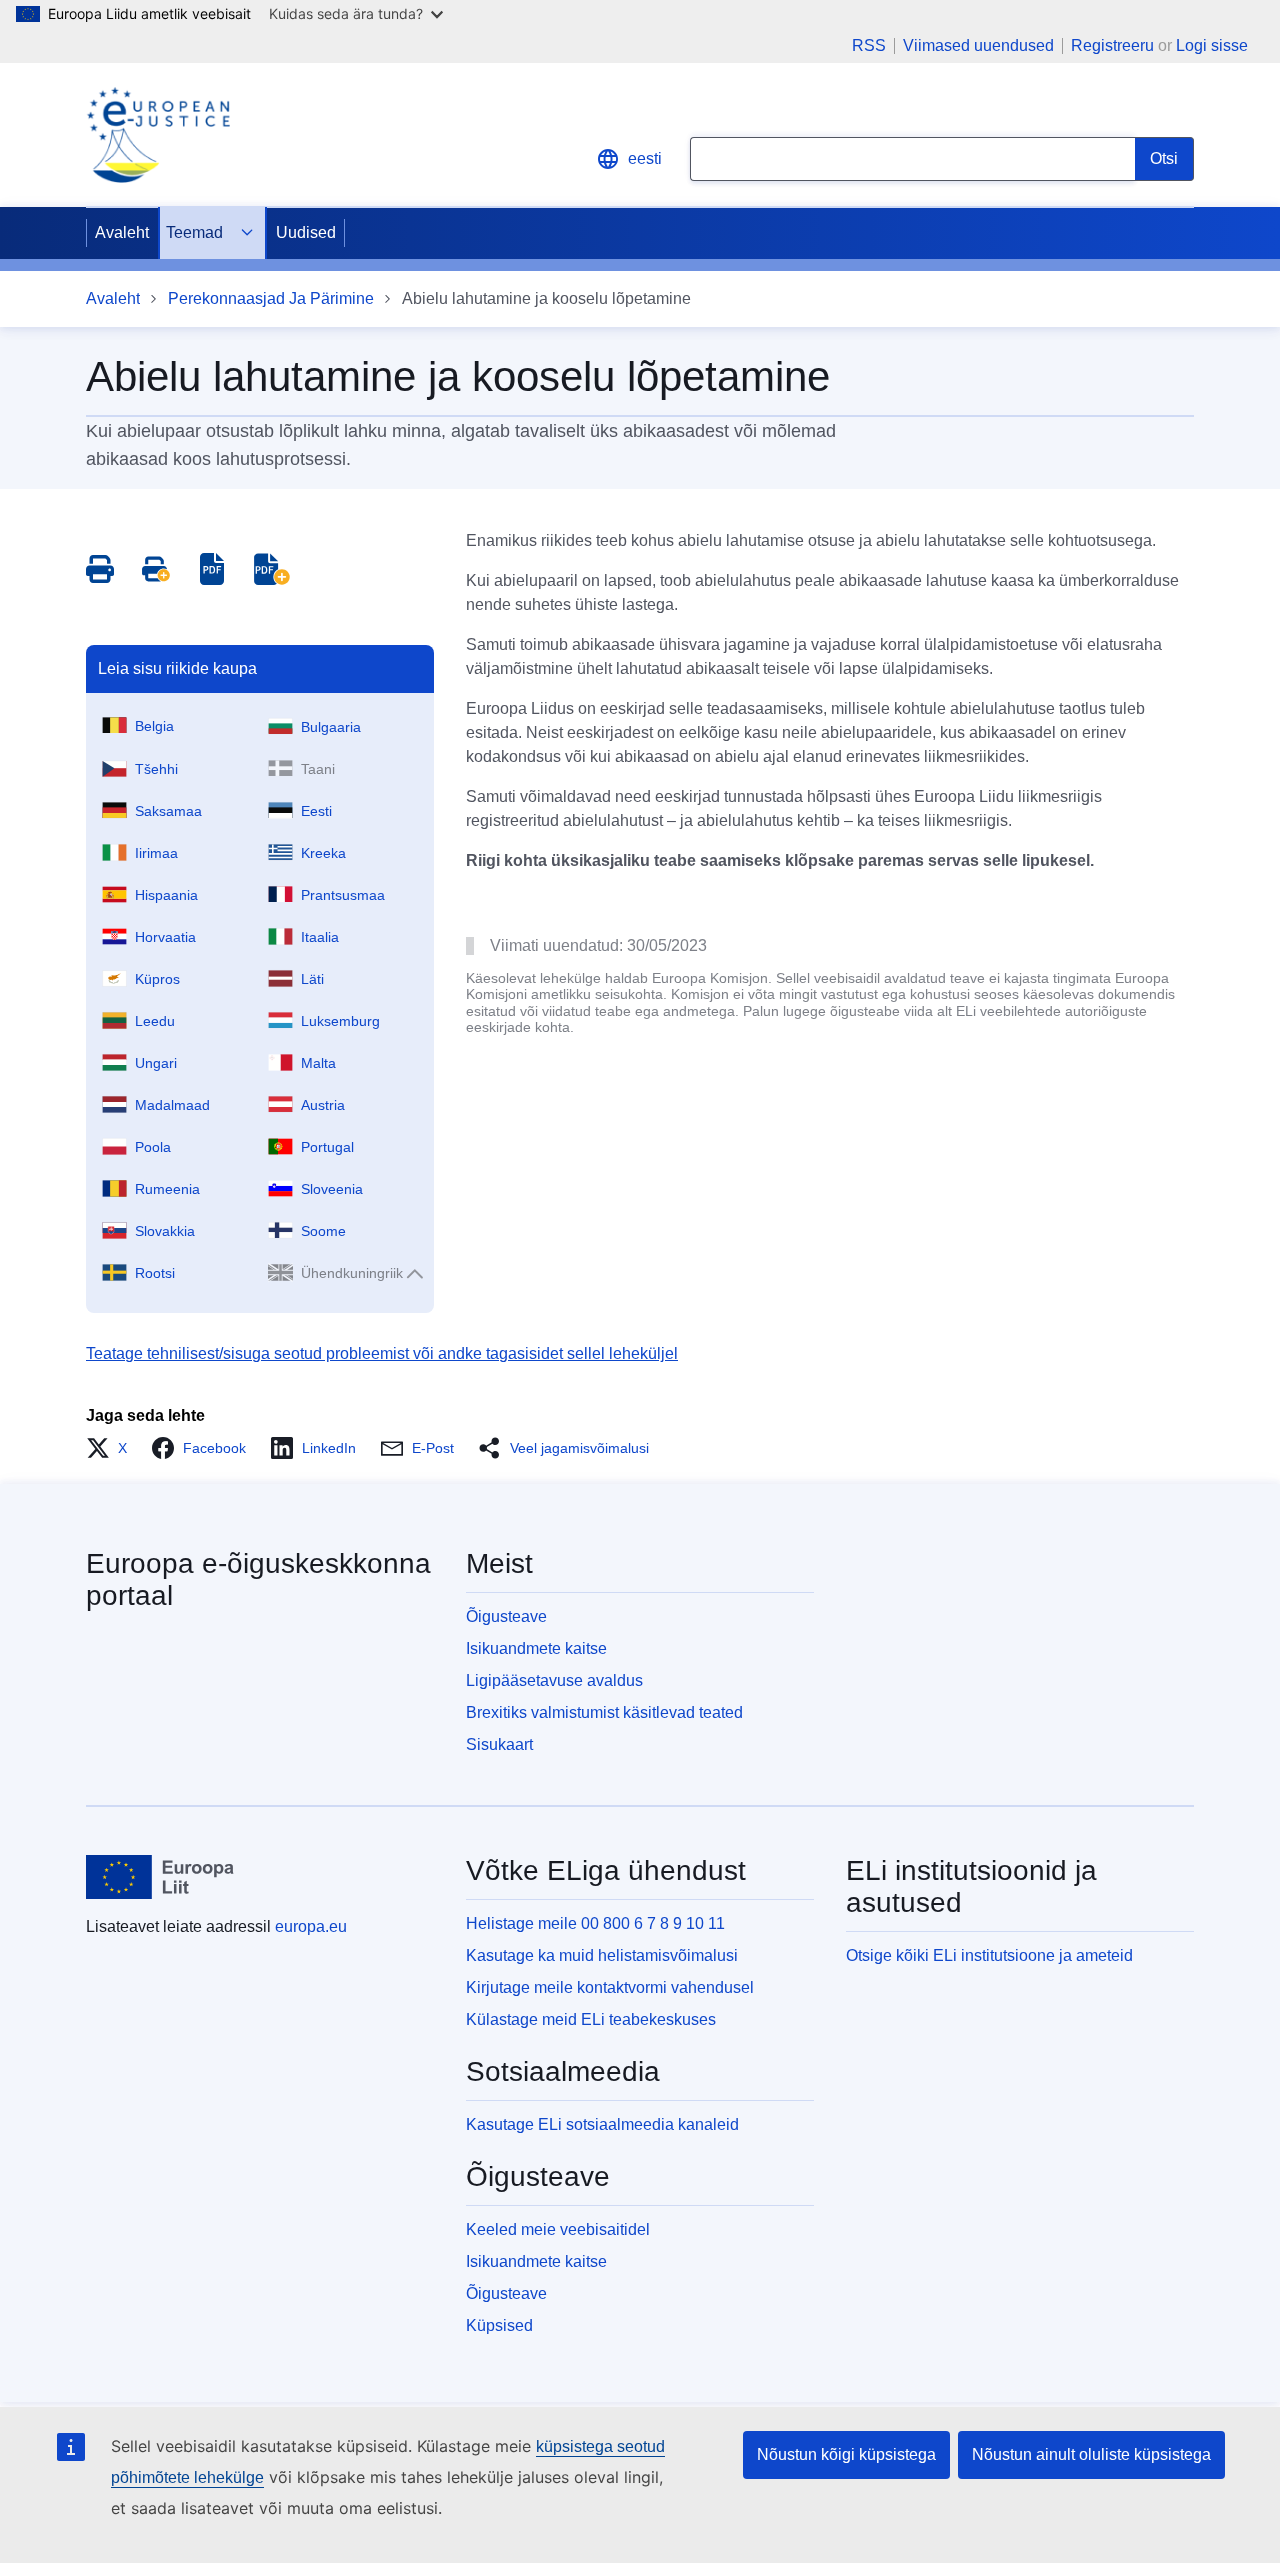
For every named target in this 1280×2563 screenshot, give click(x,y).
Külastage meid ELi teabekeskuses (591, 2019)
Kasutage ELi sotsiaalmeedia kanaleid (602, 2124)
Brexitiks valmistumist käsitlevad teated (604, 1712)
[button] (112, 1448)
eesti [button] (645, 158)
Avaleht (122, 232)
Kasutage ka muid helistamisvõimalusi (602, 1955)
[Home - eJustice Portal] (158, 135)
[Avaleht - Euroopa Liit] (160, 1877)
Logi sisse (1212, 45)
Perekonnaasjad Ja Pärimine (271, 298)
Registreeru (1112, 45)
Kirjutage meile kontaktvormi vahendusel (610, 1987)
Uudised (306, 232)
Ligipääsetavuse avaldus (554, 1680)
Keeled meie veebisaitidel (558, 2229)
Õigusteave (506, 1616)
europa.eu (311, 1926)
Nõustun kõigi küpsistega (846, 2454)
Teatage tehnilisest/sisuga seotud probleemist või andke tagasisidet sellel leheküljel (382, 1353)
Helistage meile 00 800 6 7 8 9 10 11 (595, 1923)
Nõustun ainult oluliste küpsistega (1091, 2454)
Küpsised (499, 2325)
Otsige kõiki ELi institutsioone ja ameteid (989, 1955)
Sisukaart (499, 1744)
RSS (869, 46)
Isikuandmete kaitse (536, 1648)
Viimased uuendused (978, 46)
